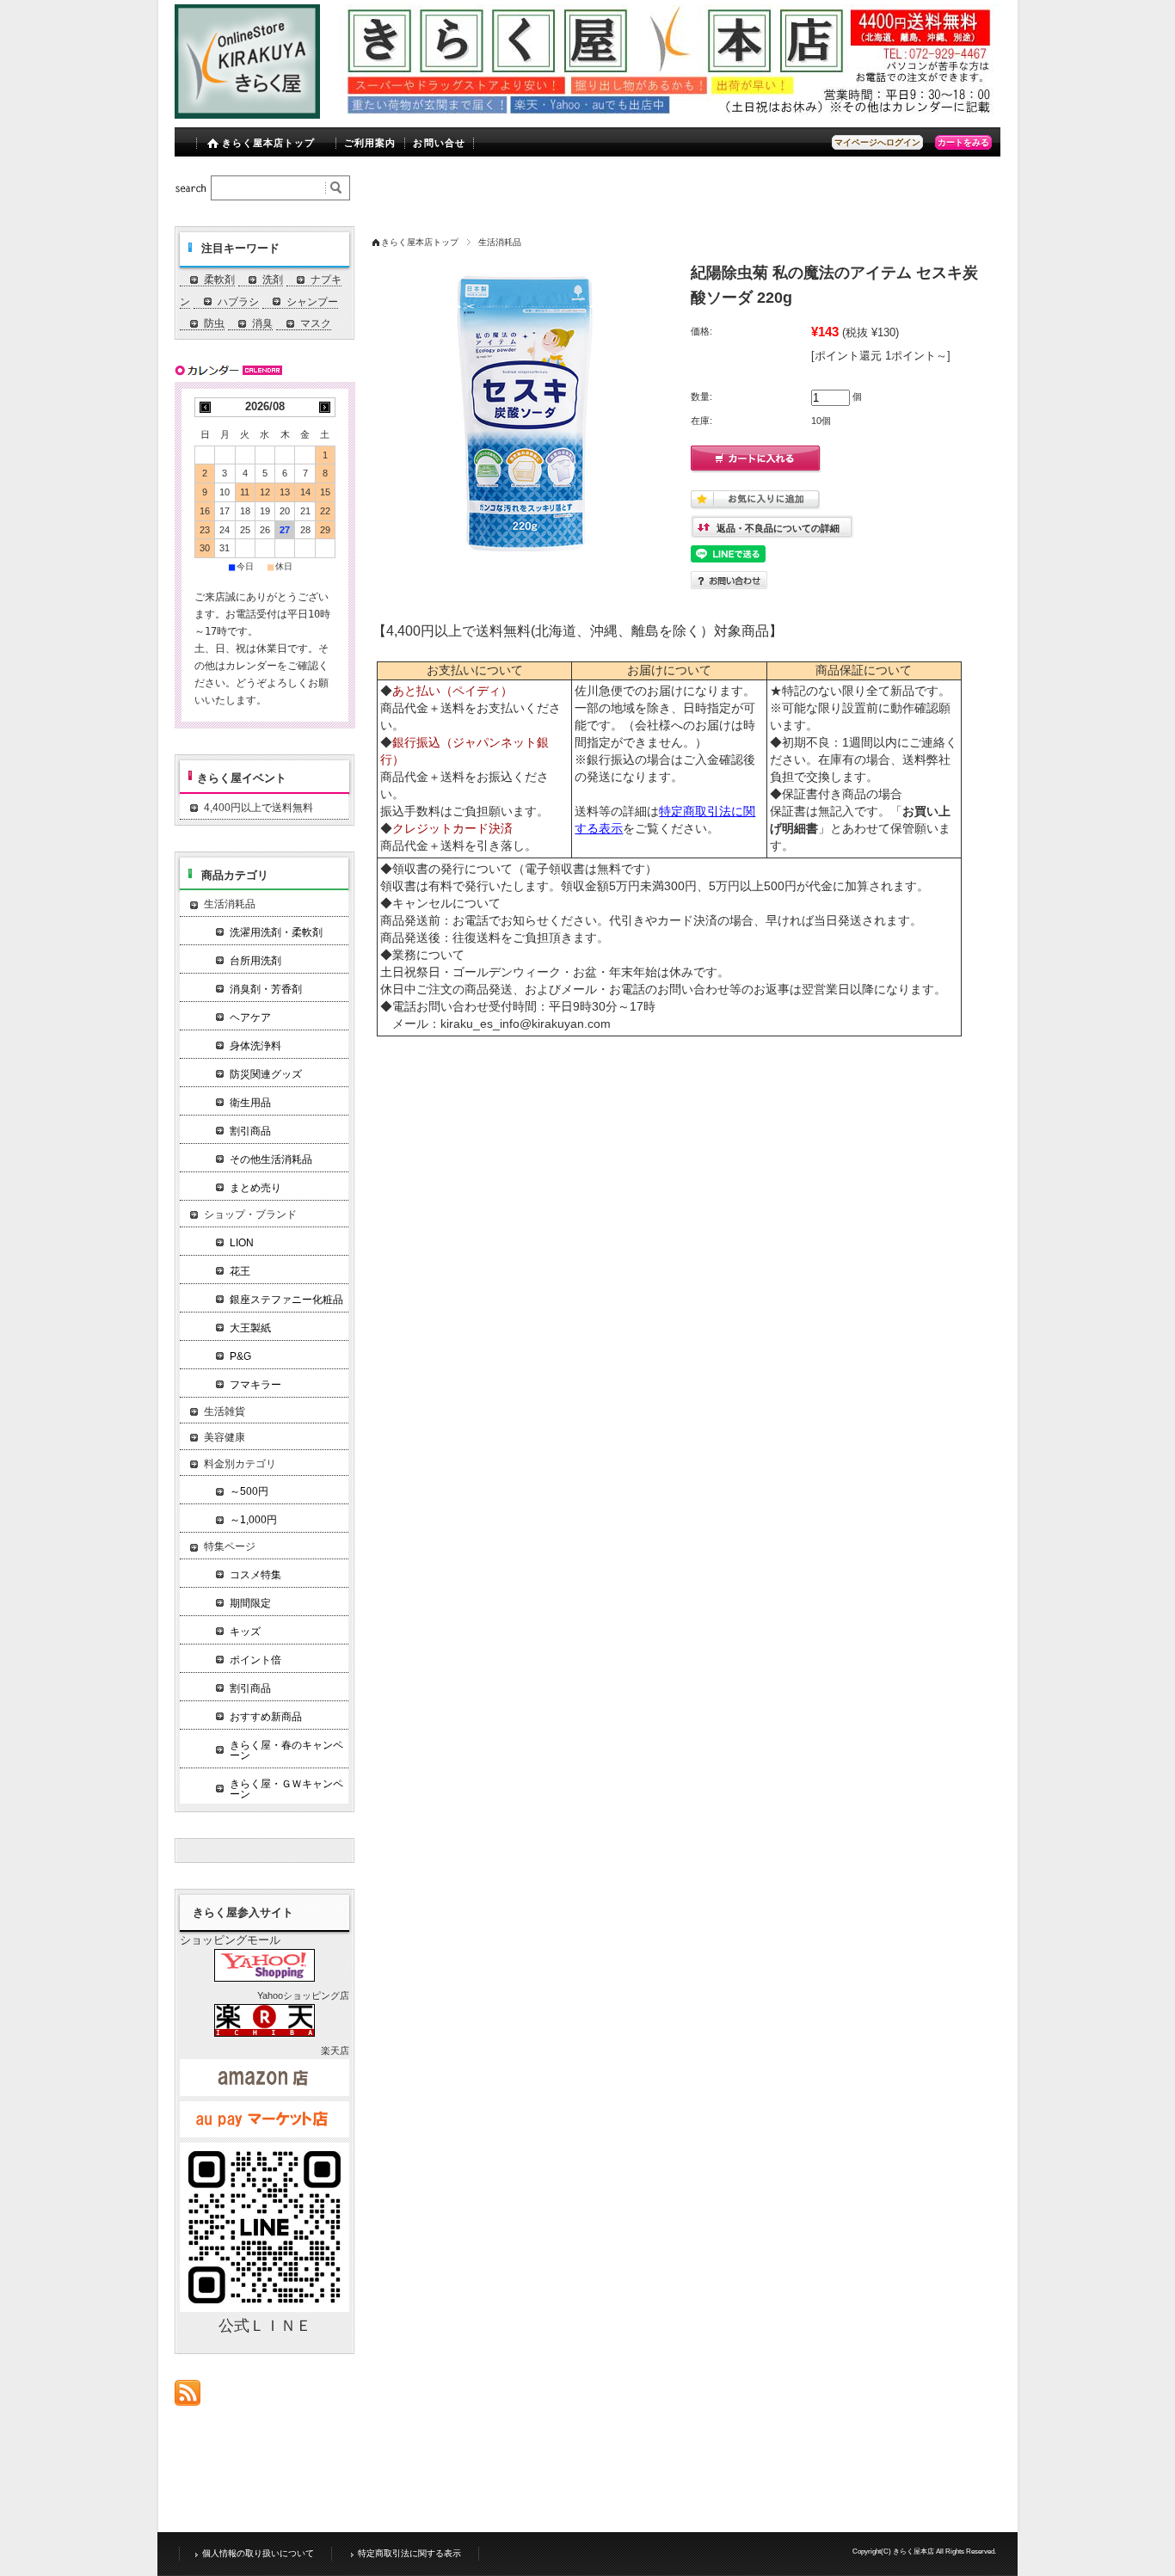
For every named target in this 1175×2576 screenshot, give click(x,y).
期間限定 (250, 1603)
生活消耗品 (500, 242)
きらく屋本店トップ (269, 143)
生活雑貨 (225, 1411)
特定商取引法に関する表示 (409, 2553)
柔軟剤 (219, 280)
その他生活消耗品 (271, 1159)
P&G (240, 1356)
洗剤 (273, 280)
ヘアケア (250, 1017)
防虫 (214, 323)
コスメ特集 (255, 1575)
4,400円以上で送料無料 (258, 808)
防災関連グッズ (266, 1074)
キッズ (245, 1632)
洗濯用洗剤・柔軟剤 (276, 932)
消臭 (262, 323)
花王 (240, 1271)
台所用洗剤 (255, 961)
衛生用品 (250, 1103)
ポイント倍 (255, 1660)
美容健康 (225, 1437)
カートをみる (963, 142)
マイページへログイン (877, 142)
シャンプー (312, 302)
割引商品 (250, 1131)
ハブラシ (238, 302)
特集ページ (230, 1546)
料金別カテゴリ (240, 1464)
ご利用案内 (370, 143)
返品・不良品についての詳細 (778, 528)
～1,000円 (253, 1520)
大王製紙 (250, 1328)
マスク (316, 323)
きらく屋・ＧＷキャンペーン (286, 1789)
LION (242, 1243)
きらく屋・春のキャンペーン (286, 1750)
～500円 (249, 1491)
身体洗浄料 (255, 1046)
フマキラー (255, 1385)
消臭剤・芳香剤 (266, 989)
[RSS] (188, 2397)
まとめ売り (255, 1188)
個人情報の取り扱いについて (258, 2553)
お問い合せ (439, 143)
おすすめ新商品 (266, 1717)
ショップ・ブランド (250, 1214)
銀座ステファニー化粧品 (286, 1300)
